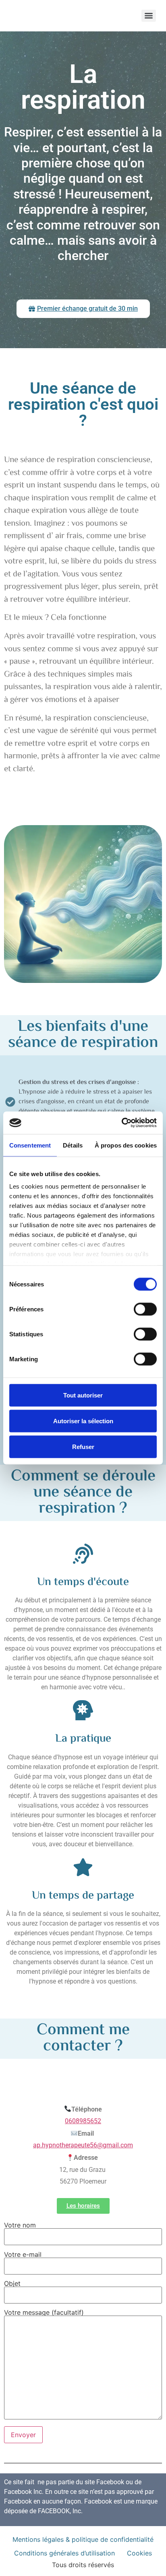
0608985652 (83, 2121)
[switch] (145, 1309)
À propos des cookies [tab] (126, 1145)
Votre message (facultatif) (44, 2313)
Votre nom (20, 2225)
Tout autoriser (83, 1395)
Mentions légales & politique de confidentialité (83, 2539)
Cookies (139, 2553)
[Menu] (149, 16)
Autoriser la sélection (83, 1421)
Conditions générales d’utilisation (64, 2553)
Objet (12, 2284)
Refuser (83, 1446)
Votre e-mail (23, 2255)
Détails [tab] (73, 1145)
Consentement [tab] (30, 1145)
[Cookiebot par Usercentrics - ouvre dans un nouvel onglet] (121, 1123)
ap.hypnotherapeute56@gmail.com (83, 2145)
